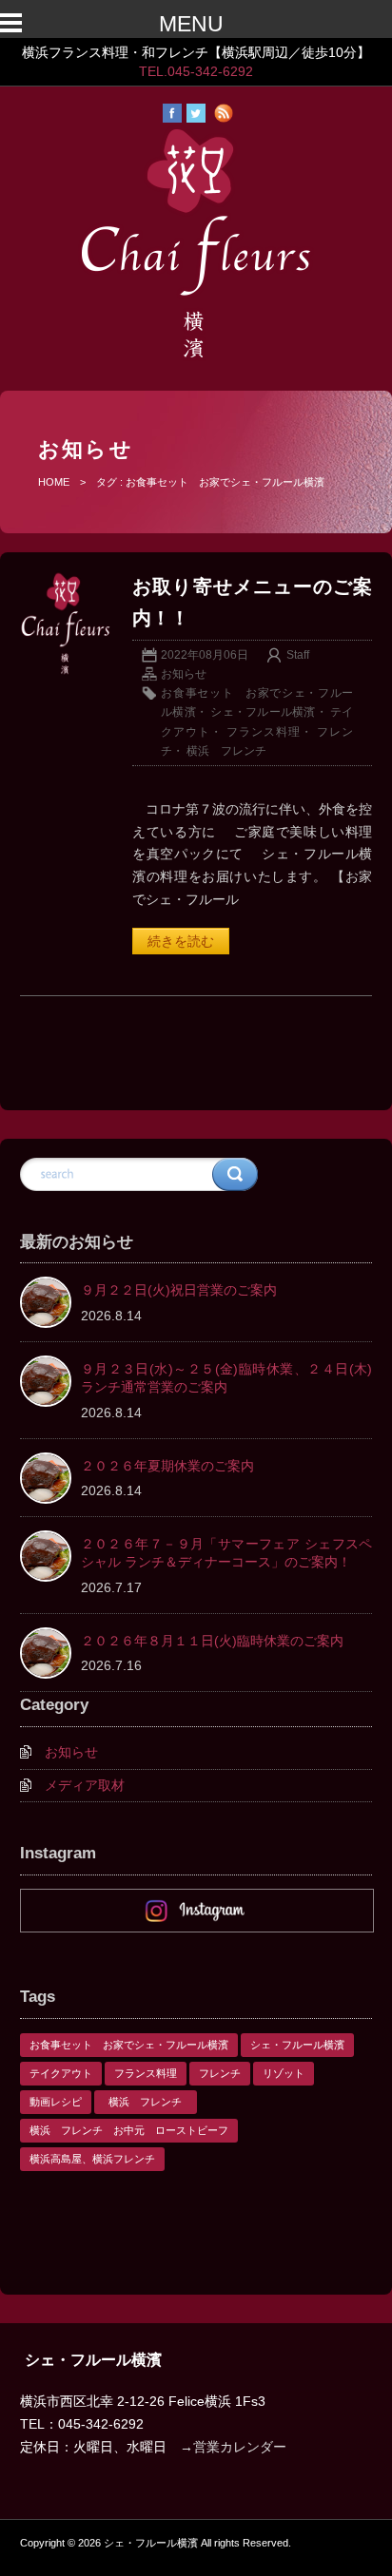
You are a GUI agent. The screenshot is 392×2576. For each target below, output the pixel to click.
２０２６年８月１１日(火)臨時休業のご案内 (212, 1641)
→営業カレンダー (233, 2447)
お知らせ (184, 674)
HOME (54, 482)
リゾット (284, 2073)
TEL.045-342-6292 (196, 71)
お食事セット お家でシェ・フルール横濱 (129, 2045)
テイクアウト (61, 2073)
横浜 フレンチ (232, 751)
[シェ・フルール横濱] (196, 357)
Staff (298, 655)
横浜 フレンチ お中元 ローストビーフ (129, 2130)
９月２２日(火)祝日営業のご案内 (179, 1290)
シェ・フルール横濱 (263, 712)
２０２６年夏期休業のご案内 (167, 1466)
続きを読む (181, 941)
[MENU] (29, 25)
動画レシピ (56, 2102)
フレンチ (220, 2073)
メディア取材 (85, 1785)
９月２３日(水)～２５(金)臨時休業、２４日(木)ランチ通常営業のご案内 (227, 1378)
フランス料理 (264, 732)
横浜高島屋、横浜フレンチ (92, 2159)
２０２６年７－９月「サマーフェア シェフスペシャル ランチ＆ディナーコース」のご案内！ (227, 1553)
